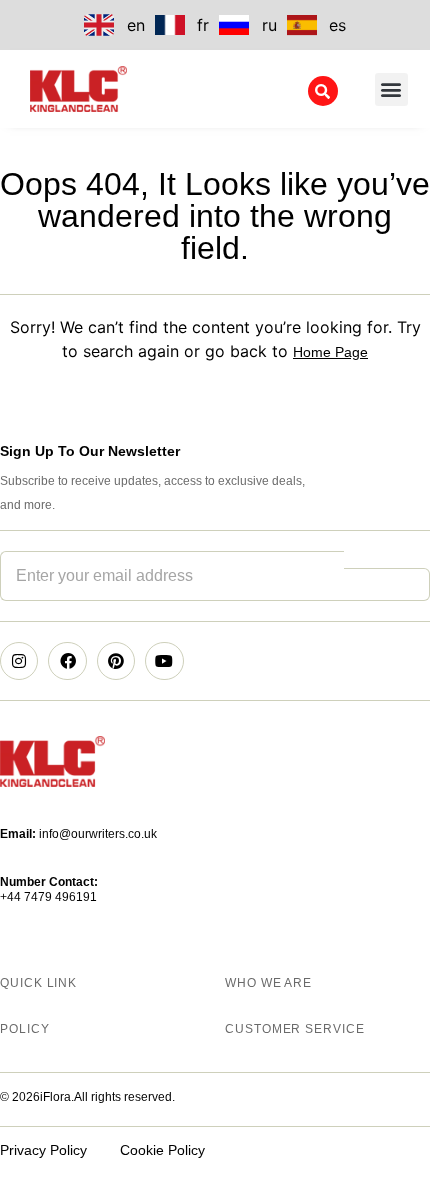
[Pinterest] (116, 661)
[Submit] (387, 584)
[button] (391, 89)
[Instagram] (19, 661)
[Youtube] (164, 661)
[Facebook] (67, 661)
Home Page (330, 352)
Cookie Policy (162, 1150)
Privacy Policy (43, 1150)
